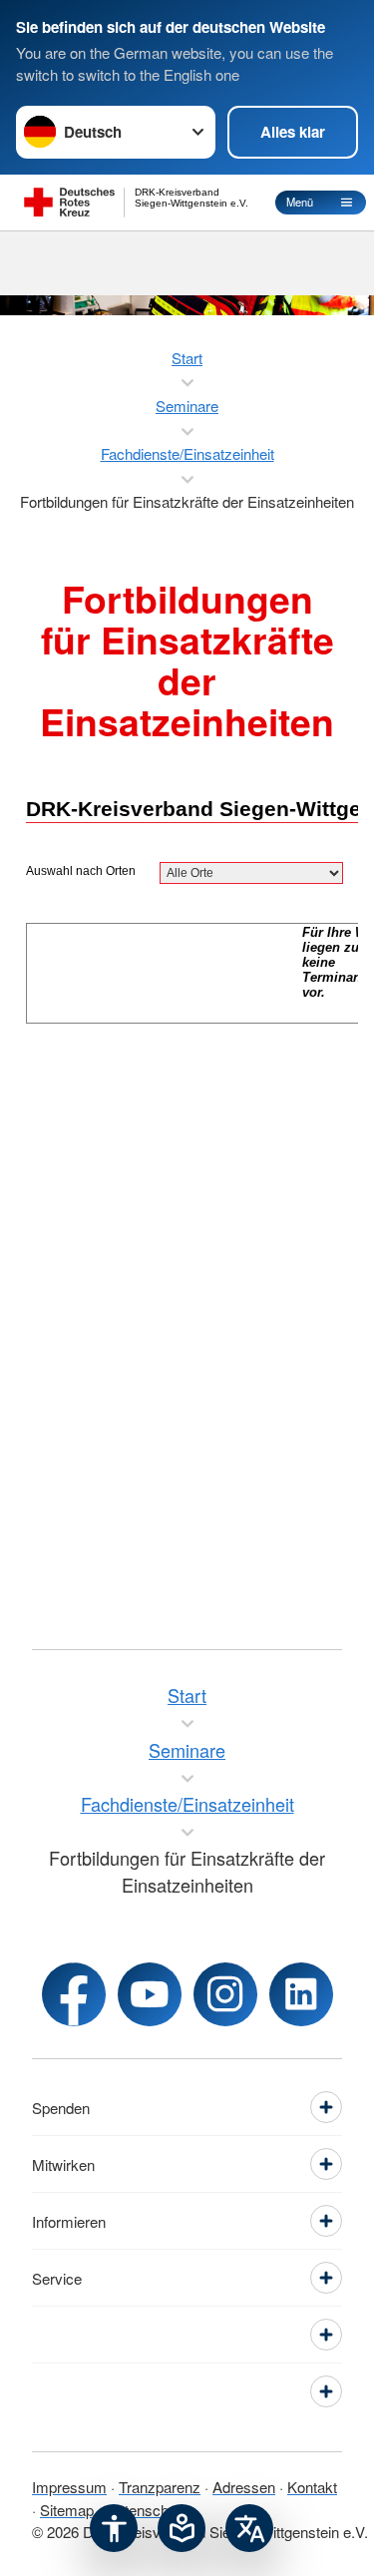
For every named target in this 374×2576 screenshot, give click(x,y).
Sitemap (67, 2510)
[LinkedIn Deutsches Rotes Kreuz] (301, 1994)
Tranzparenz (160, 2487)
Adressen (244, 2487)
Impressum (69, 2487)
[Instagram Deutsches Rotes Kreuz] (225, 1994)
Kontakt (312, 2487)
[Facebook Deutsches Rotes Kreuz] (74, 1994)
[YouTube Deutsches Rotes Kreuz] (150, 1994)
